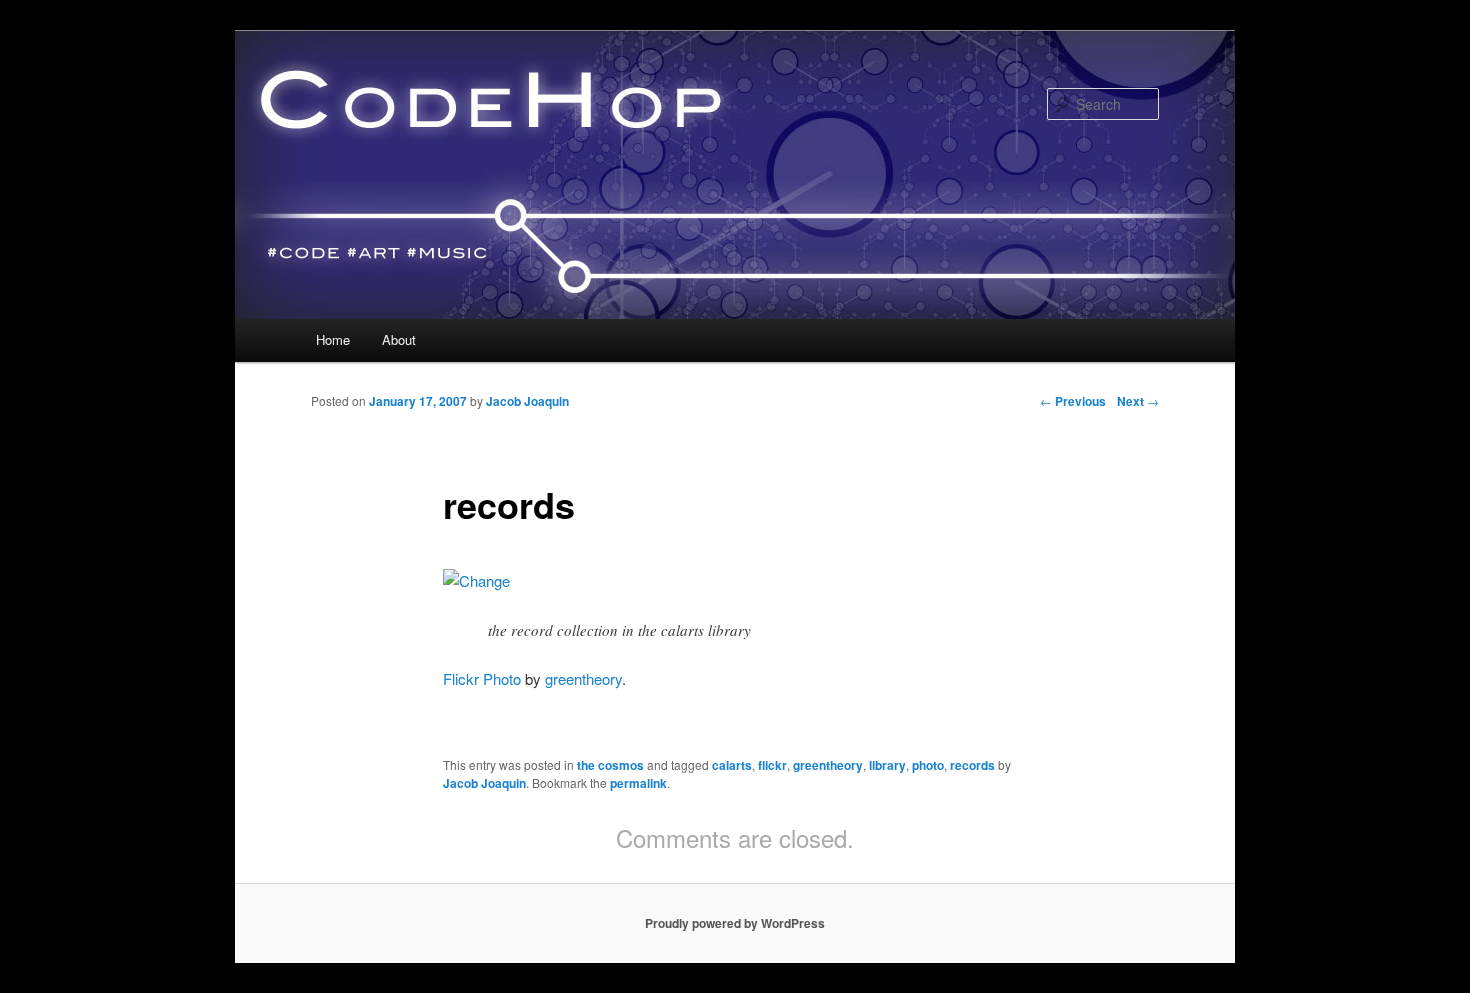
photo (928, 765)
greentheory (583, 678)
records (972, 765)
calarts (732, 765)
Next (1138, 401)
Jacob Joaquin (527, 401)
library (887, 765)
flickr (772, 765)
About (399, 339)
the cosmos (610, 765)
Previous (1073, 401)
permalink (638, 783)
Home (333, 339)
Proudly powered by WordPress (735, 923)
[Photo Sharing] (476, 580)
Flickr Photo (482, 678)
